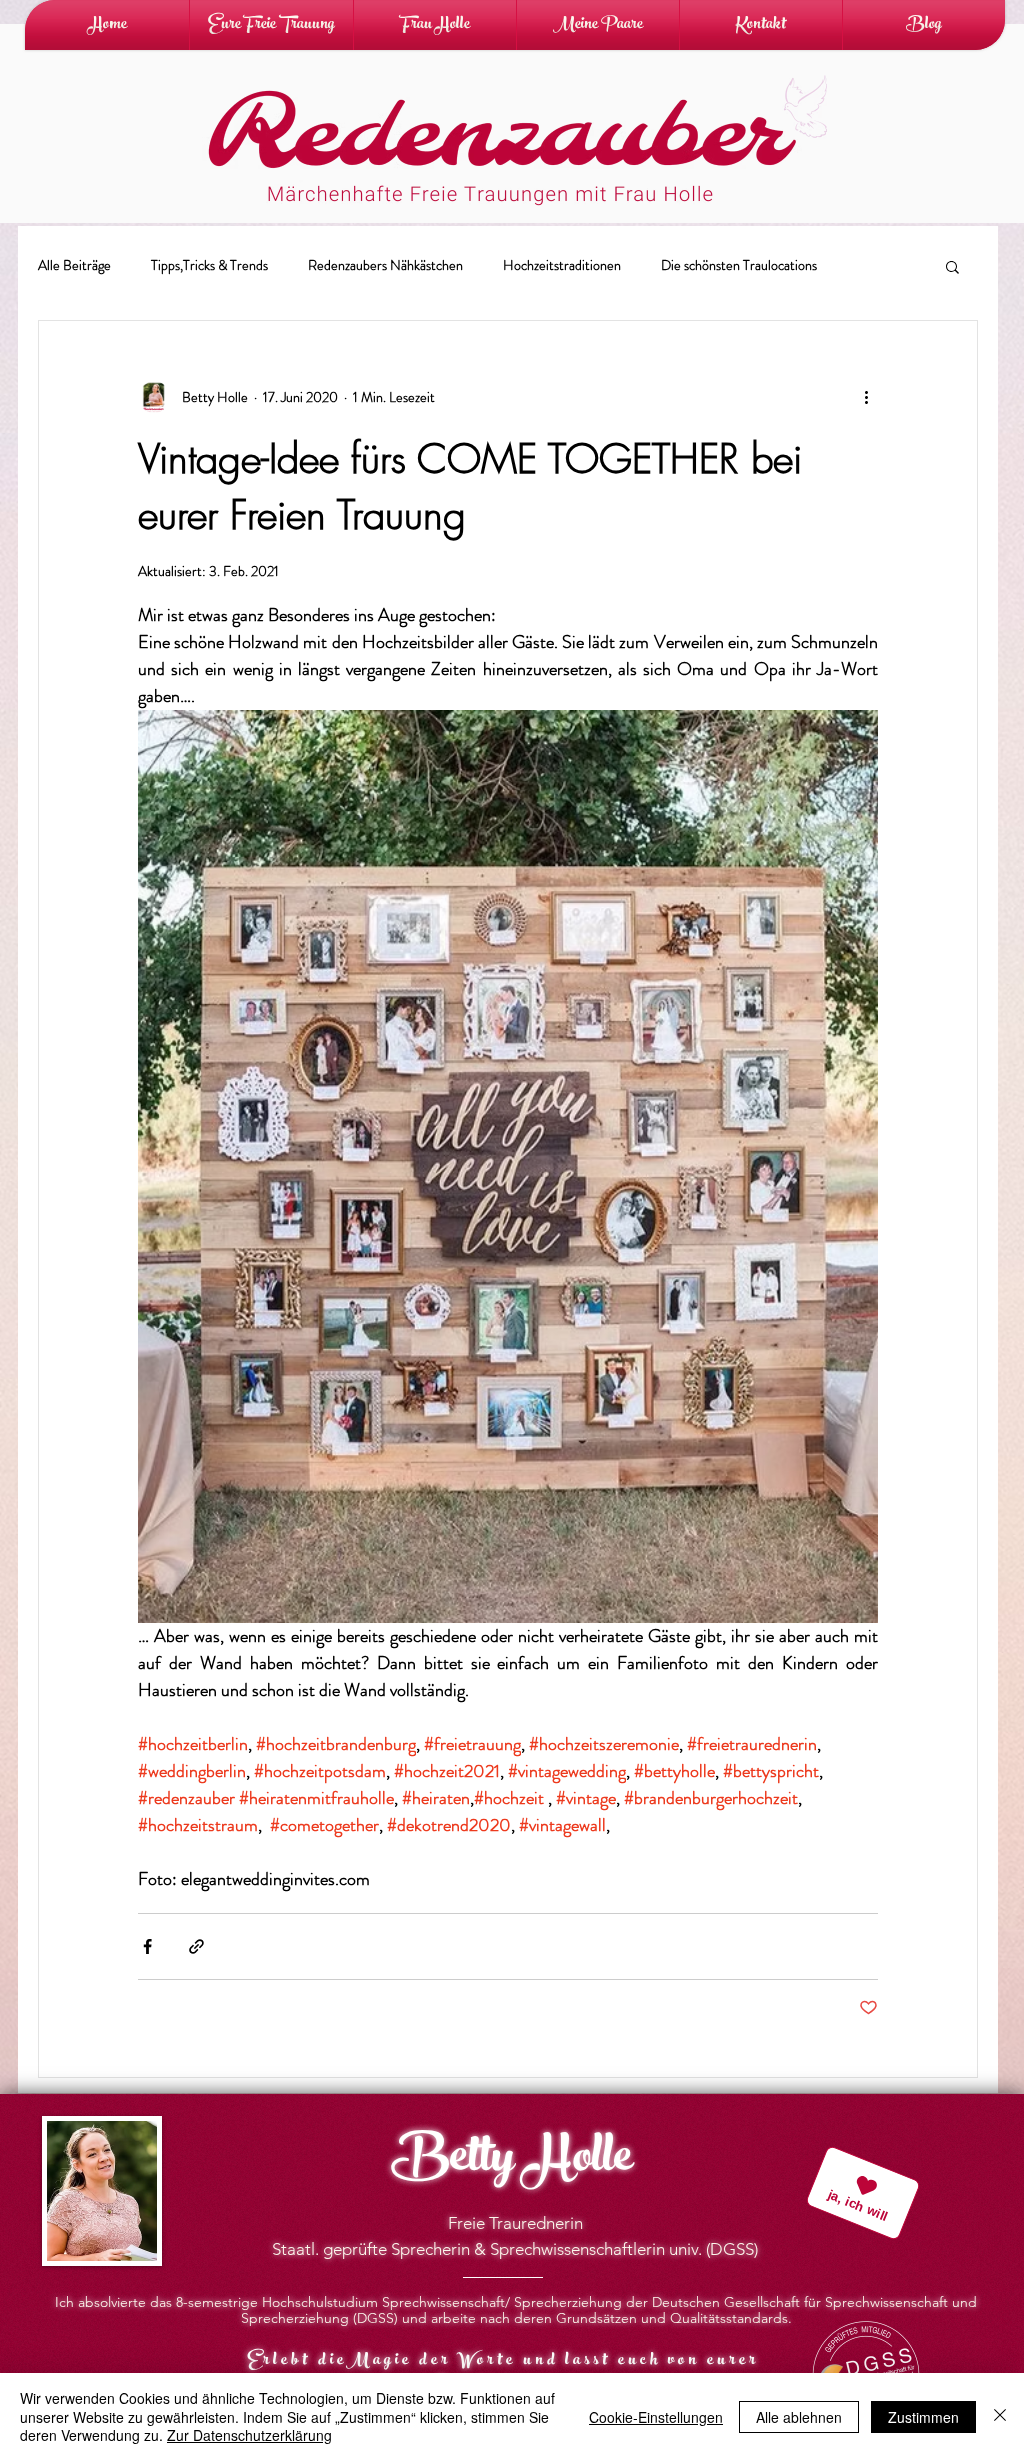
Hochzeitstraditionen (562, 265)
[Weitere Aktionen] (866, 397)
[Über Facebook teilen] (147, 1946)
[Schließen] (1000, 2416)
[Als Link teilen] (196, 1946)
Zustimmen (923, 2417)
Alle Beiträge (74, 265)
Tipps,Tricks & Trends (209, 265)
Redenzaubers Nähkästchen (385, 265)
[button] (952, 268)
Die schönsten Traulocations (739, 265)
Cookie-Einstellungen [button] (656, 2417)
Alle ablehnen (799, 2417)
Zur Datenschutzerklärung (249, 2435)
